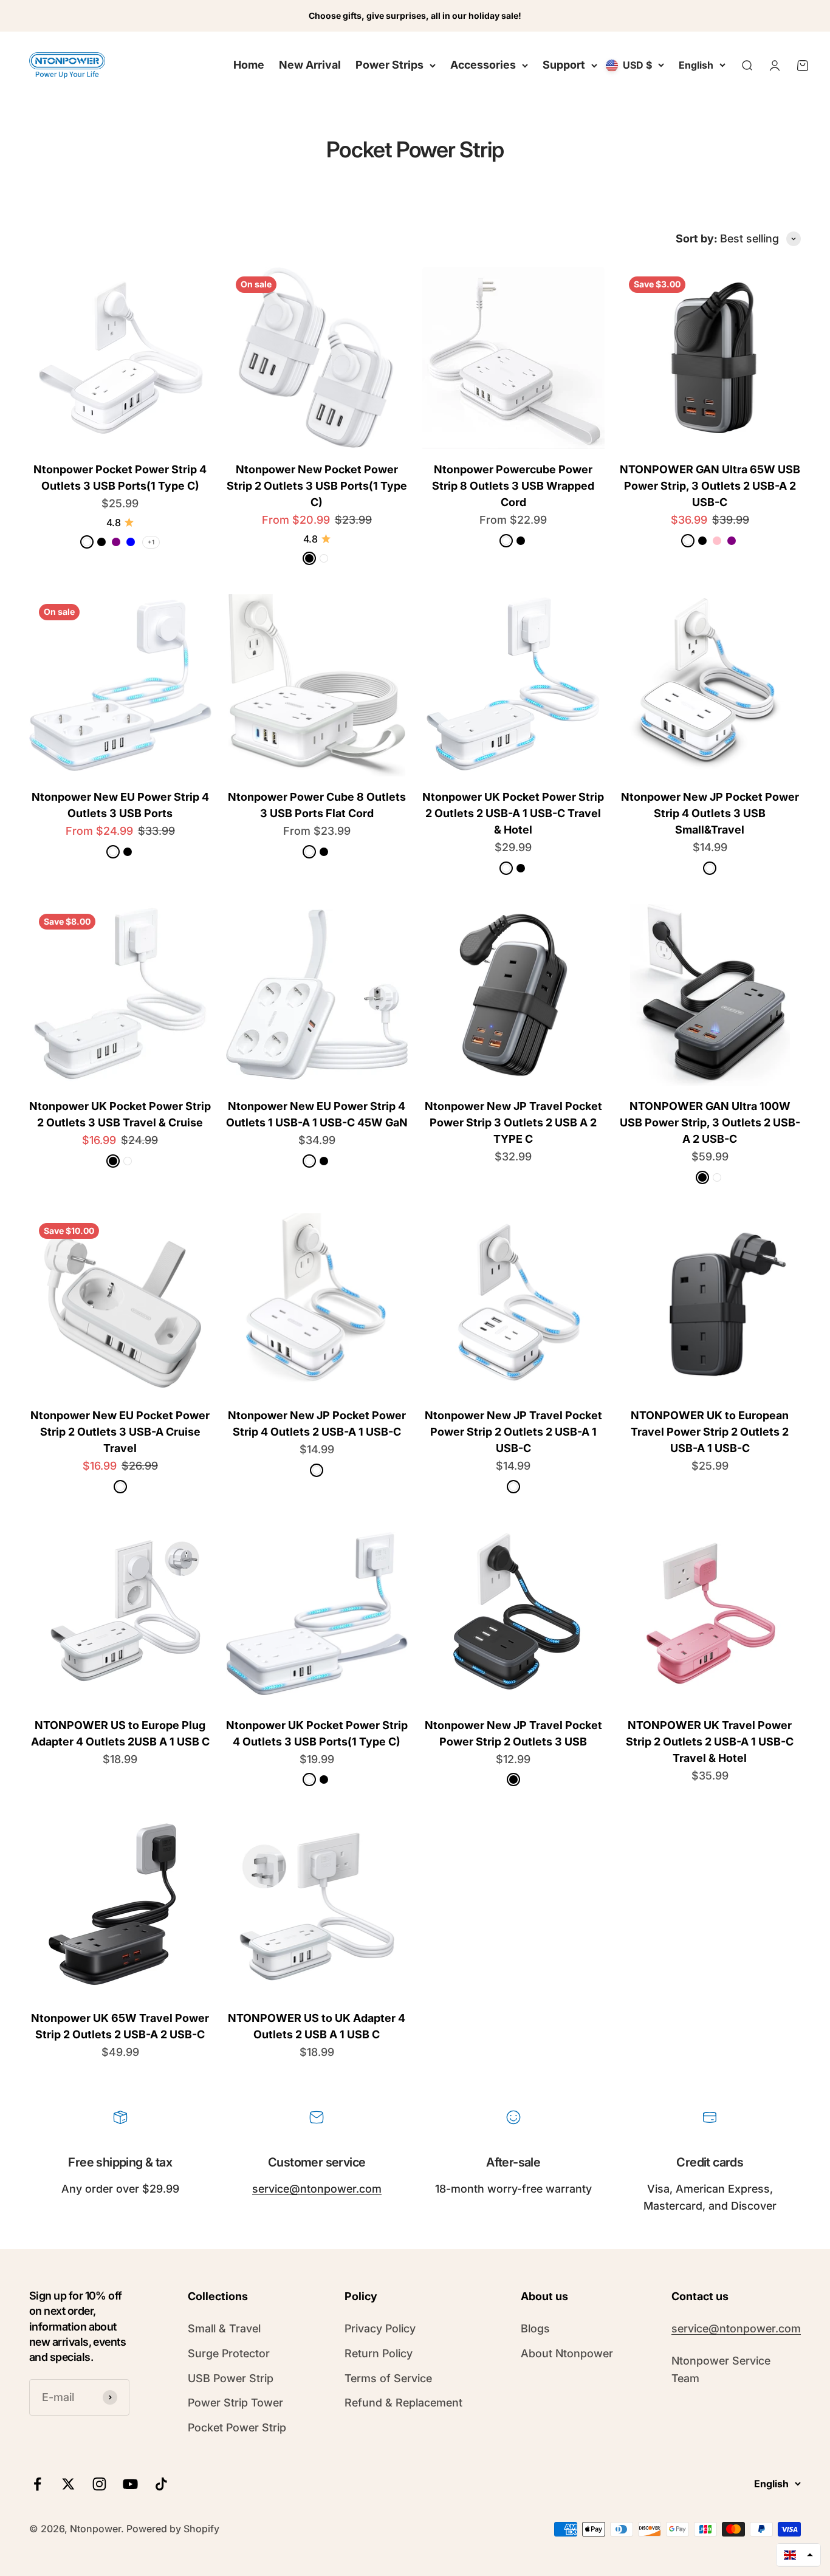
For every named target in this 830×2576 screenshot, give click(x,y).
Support (564, 65)
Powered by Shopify (173, 2529)
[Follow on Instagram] (99, 2484)
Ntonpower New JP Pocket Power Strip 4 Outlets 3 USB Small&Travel (710, 813)
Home (249, 65)
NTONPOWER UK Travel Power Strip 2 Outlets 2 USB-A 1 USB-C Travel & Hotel (710, 1742)
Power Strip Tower (235, 2403)
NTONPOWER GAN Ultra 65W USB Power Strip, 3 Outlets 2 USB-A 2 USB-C (710, 486)
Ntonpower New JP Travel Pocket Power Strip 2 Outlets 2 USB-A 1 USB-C (513, 1432)
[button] (798, 2555)
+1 (151, 542)
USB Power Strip (231, 2378)
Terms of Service (388, 2378)
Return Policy (379, 2353)
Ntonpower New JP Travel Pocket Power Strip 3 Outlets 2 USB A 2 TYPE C (513, 1122)
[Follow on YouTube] (130, 2484)
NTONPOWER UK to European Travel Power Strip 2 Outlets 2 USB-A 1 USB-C (710, 1432)
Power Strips (389, 65)
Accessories (483, 65)
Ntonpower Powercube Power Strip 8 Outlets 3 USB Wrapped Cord (513, 486)
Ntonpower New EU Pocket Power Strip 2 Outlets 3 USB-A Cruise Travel (120, 1432)
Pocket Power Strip (237, 2427)
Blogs (535, 2328)
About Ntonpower (567, 2353)
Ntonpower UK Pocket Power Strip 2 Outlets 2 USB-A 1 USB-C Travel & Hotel (513, 813)
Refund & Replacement (403, 2403)
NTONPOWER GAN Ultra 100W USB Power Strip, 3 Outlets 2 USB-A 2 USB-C (710, 1122)
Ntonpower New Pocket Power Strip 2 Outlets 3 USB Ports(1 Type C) (317, 486)
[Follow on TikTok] (161, 2484)
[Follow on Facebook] (37, 2484)
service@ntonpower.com (317, 2189)
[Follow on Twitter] (68, 2484)
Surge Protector (229, 2353)
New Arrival (310, 65)
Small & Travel (224, 2328)
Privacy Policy (380, 2328)
